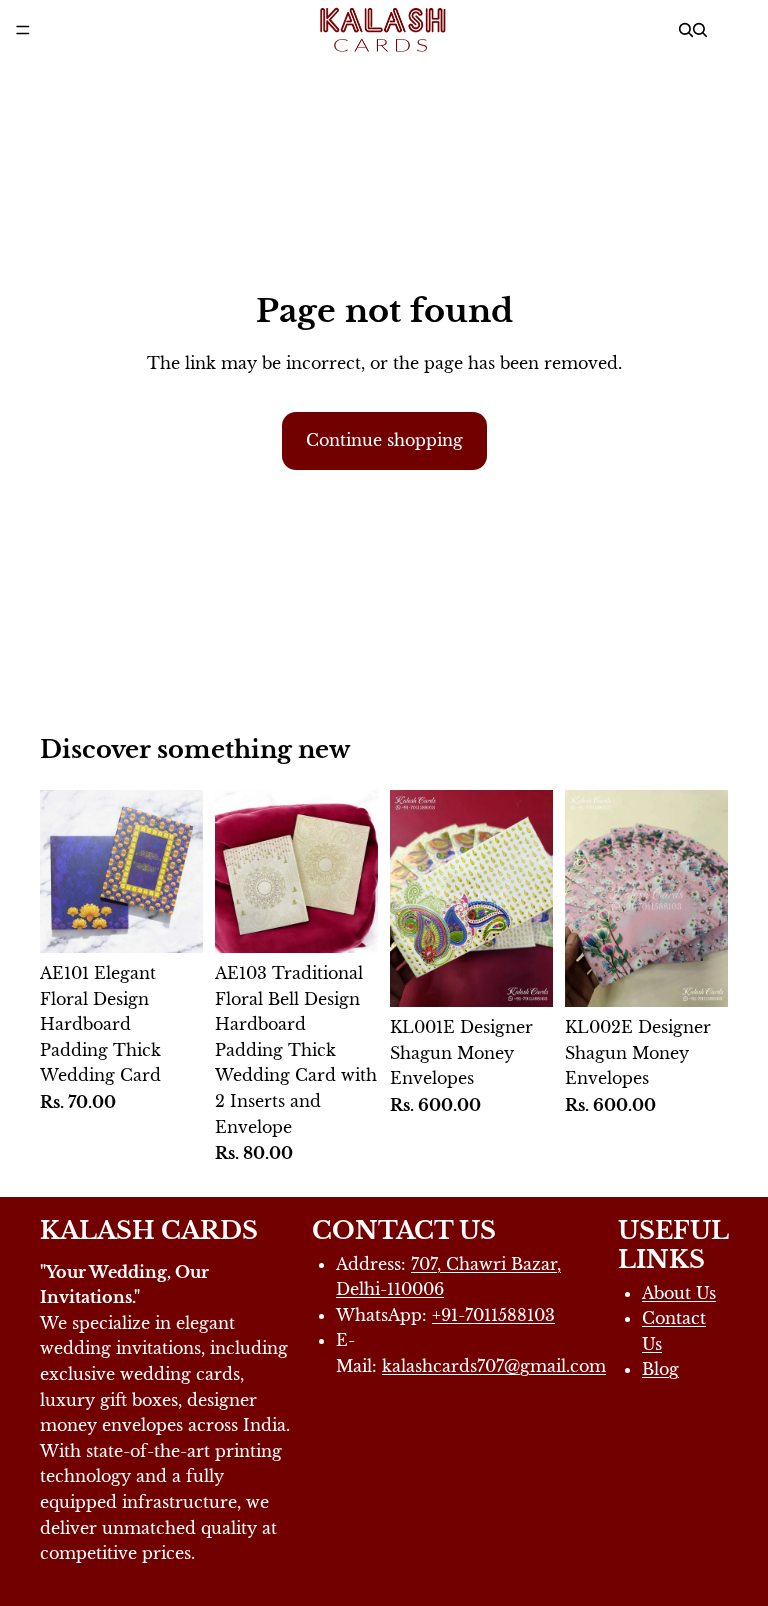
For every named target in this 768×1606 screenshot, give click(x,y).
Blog (660, 1369)
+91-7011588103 (493, 1315)
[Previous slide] (412, 899)
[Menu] (23, 30)
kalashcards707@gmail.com (494, 1366)
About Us (679, 1293)
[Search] (686, 30)
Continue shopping (384, 440)
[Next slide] (531, 899)
